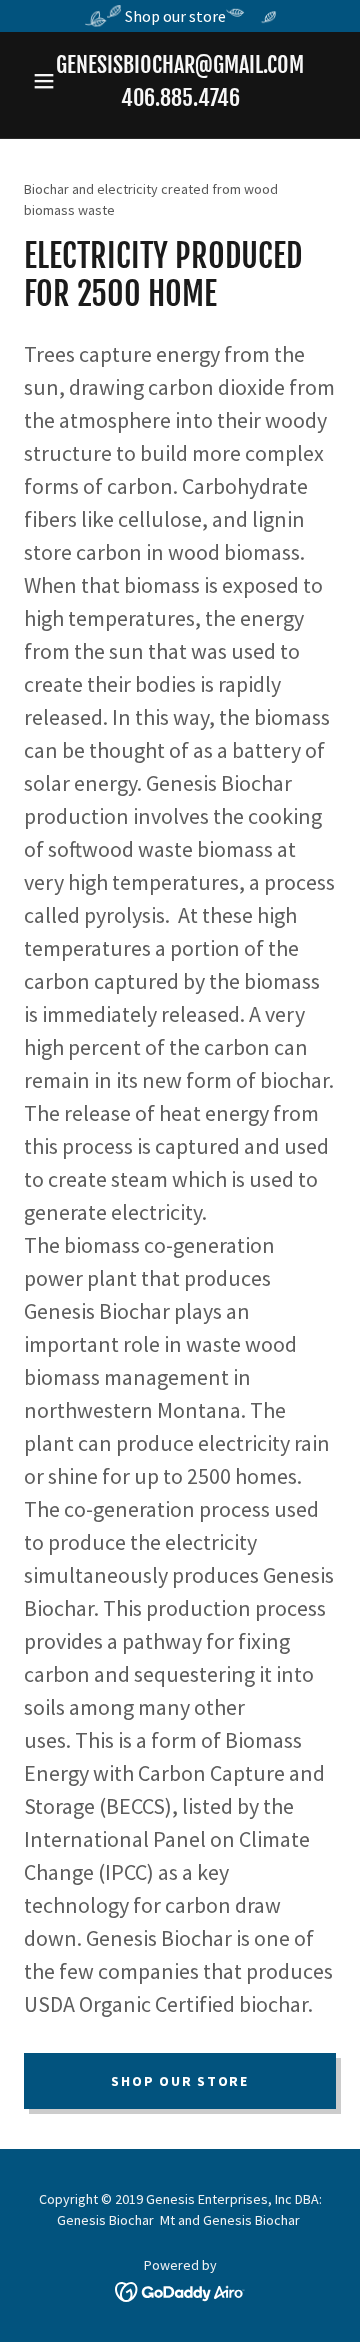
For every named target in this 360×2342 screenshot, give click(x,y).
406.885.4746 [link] (180, 97)
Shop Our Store (180, 2081)
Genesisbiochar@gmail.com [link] (180, 64)
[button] (47, 81)
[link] (180, 2290)
